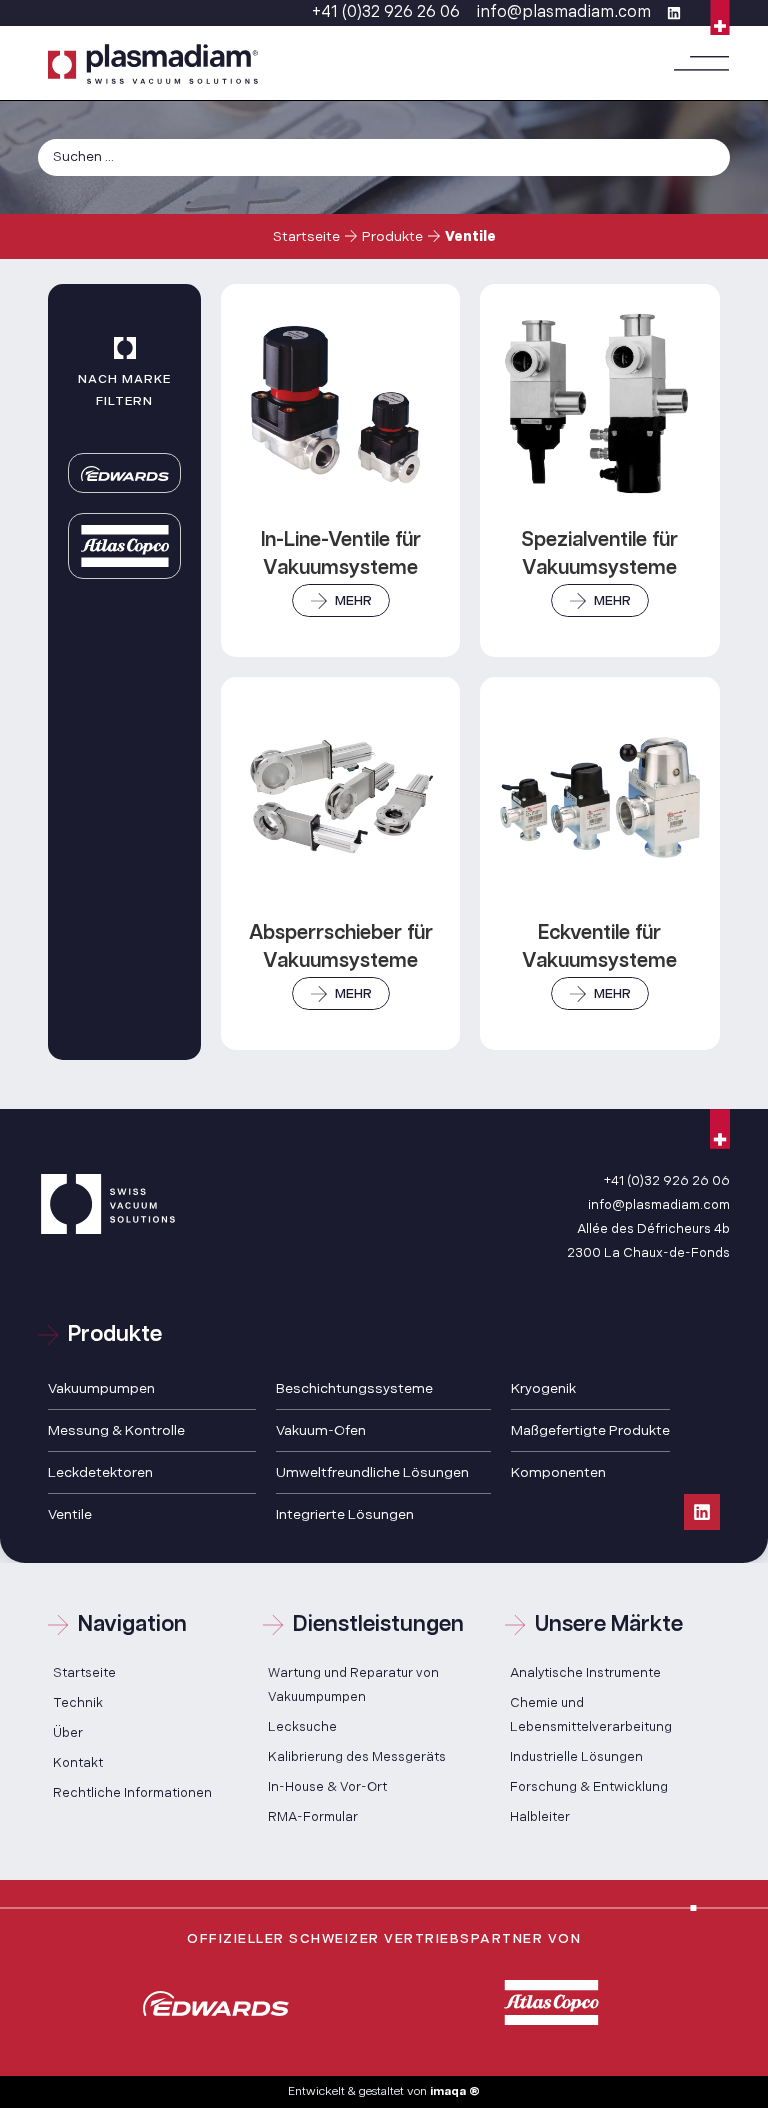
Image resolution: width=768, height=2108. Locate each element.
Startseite (306, 236)
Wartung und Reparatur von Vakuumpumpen (353, 1685)
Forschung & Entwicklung (589, 1787)
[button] (701, 63)
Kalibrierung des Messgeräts (357, 1757)
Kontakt (78, 1763)
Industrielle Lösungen (576, 1757)
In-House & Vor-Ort (327, 1787)
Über (68, 1733)
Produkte (392, 236)
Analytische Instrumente (585, 1673)
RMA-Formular (313, 1817)
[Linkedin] (702, 1512)
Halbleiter (540, 1817)
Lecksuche (302, 1727)
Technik (78, 1703)
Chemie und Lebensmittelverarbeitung (591, 1715)
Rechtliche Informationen (132, 1793)
